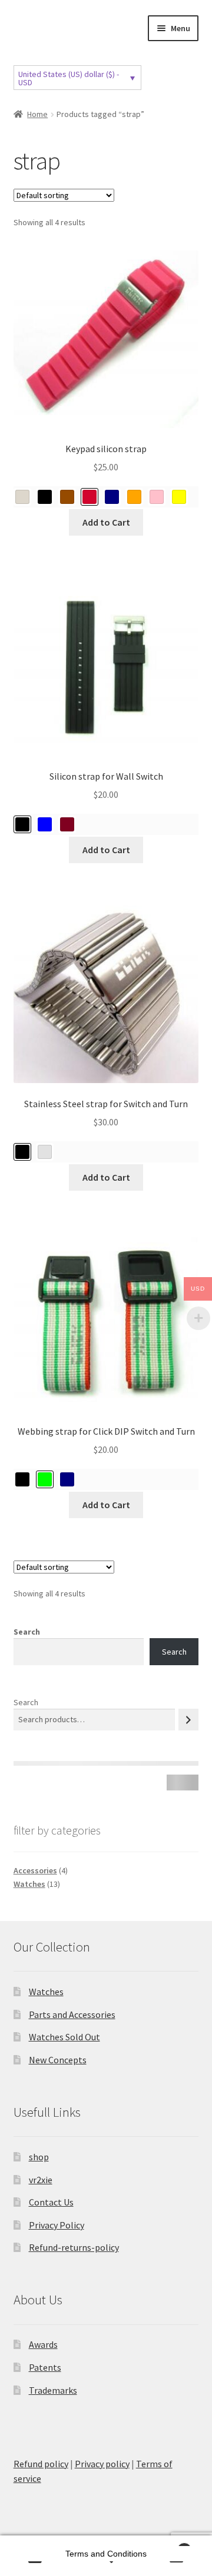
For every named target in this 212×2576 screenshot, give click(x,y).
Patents (45, 2367)
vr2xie (41, 2180)
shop (39, 2157)
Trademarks (53, 2390)
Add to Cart (106, 522)
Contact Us (51, 2202)
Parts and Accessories (72, 2014)
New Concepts (58, 2060)
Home (37, 114)
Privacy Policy (57, 2225)
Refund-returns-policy (74, 2247)
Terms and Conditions (106, 2554)
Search (27, 1632)
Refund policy (41, 2464)
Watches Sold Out (64, 2037)
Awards (43, 2344)
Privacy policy (102, 2464)
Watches (46, 1992)
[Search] (188, 1720)
